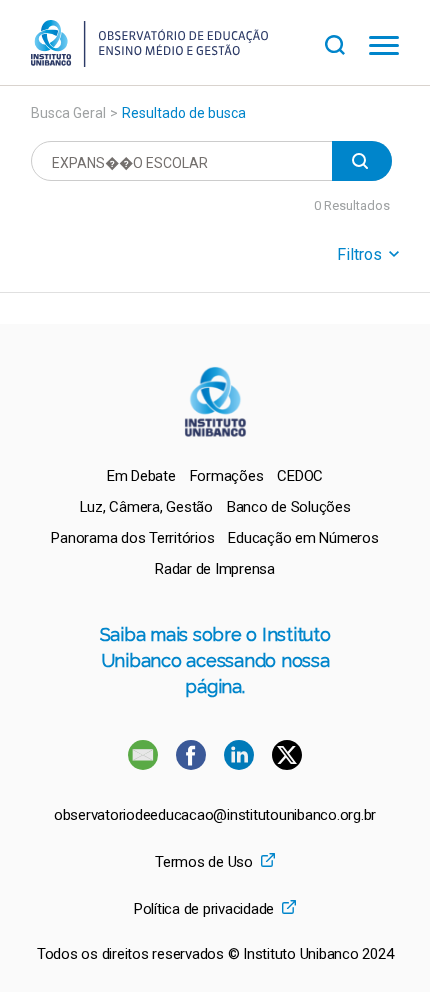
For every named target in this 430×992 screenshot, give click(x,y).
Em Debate (141, 476)
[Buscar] (347, 42)
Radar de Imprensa (215, 569)
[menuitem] (141, 476)
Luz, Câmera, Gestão (146, 507)
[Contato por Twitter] (287, 764)
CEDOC (300, 476)
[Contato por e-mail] (143, 764)
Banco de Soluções (289, 507)
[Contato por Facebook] (193, 764)
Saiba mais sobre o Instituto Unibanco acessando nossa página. (215, 660)
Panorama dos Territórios (132, 538)
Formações (227, 476)
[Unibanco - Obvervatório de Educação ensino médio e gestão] (149, 61)
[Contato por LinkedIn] (241, 764)
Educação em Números (303, 538)
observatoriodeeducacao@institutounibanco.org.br (215, 815)
